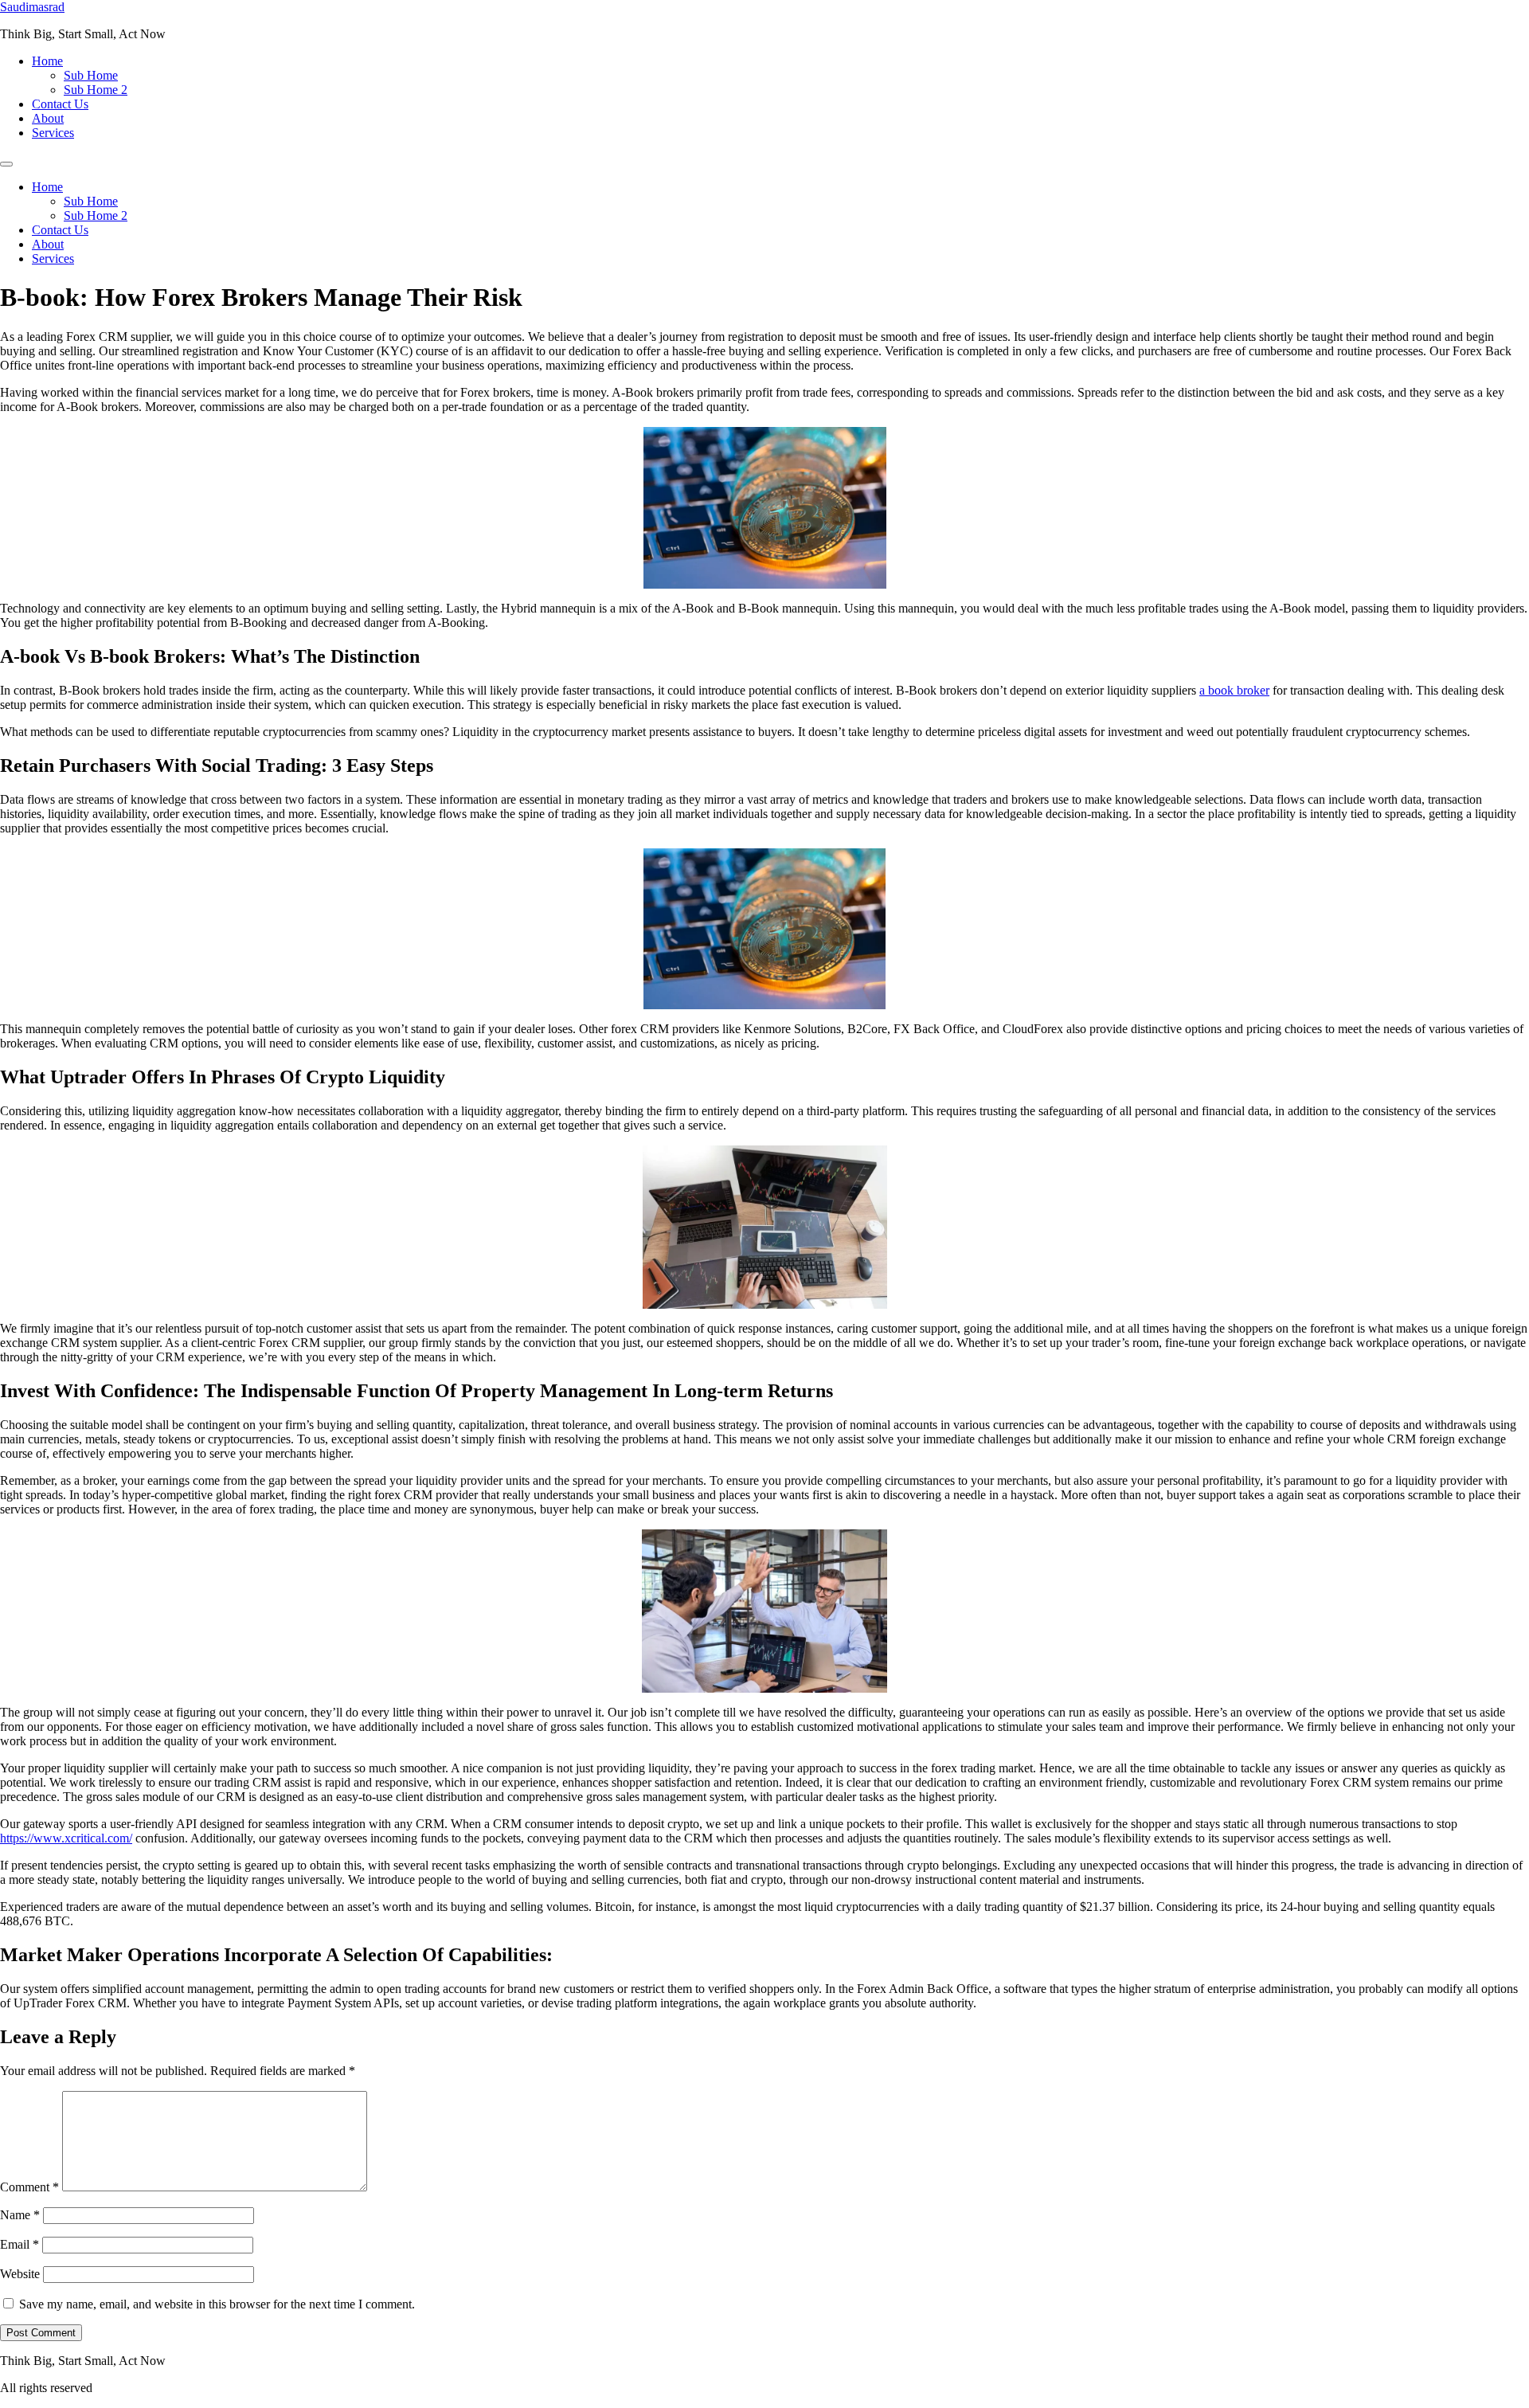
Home (47, 61)
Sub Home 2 (96, 90)
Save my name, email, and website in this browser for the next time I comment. (217, 2304)
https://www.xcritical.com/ (66, 1838)
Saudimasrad (32, 7)
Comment (29, 2187)
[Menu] (6, 164)
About (48, 118)
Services (53, 133)
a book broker (1234, 690)
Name (20, 2215)
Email (20, 2244)
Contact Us (60, 104)
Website (20, 2274)
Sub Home (91, 75)
